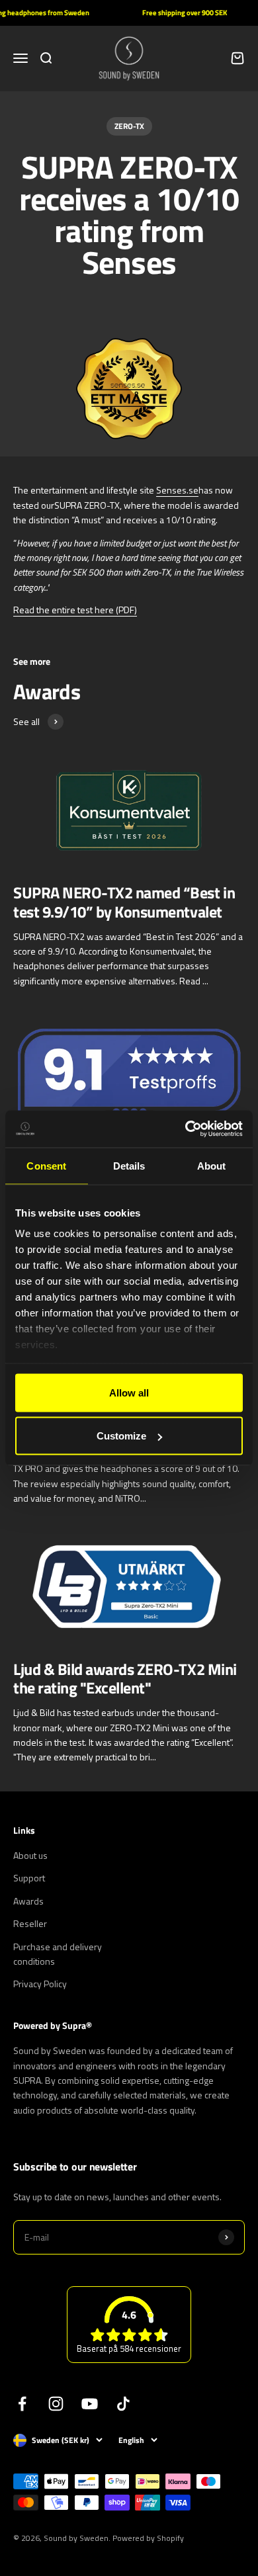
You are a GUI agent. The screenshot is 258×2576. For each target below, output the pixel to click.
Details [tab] (129, 1165)
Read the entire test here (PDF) (75, 610)
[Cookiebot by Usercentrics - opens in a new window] (186, 1129)
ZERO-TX (129, 126)
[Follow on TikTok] (123, 2404)
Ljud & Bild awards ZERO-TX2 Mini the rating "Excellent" (125, 1679)
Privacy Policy (40, 1984)
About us (30, 1855)
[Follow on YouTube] (90, 2404)
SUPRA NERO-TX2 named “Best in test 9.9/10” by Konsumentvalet (124, 902)
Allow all (129, 1392)
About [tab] (212, 1165)
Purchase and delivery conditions (58, 1954)
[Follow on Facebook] (22, 2404)
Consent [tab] (46, 1165)
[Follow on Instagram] (56, 2404)
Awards (28, 1901)
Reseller (30, 1923)
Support (29, 1878)
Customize (121, 1436)
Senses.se (177, 490)
